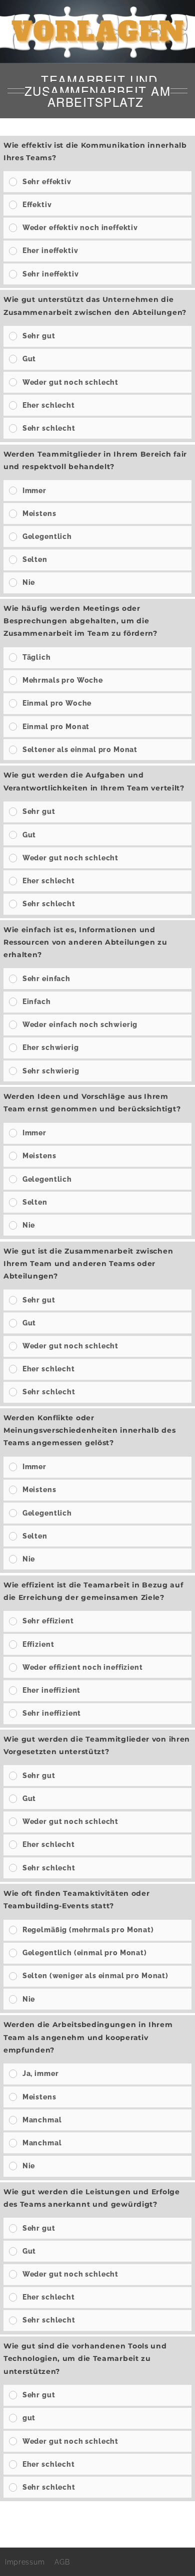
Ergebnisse (94, 2518)
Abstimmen (162, 2518)
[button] (104, 182)
